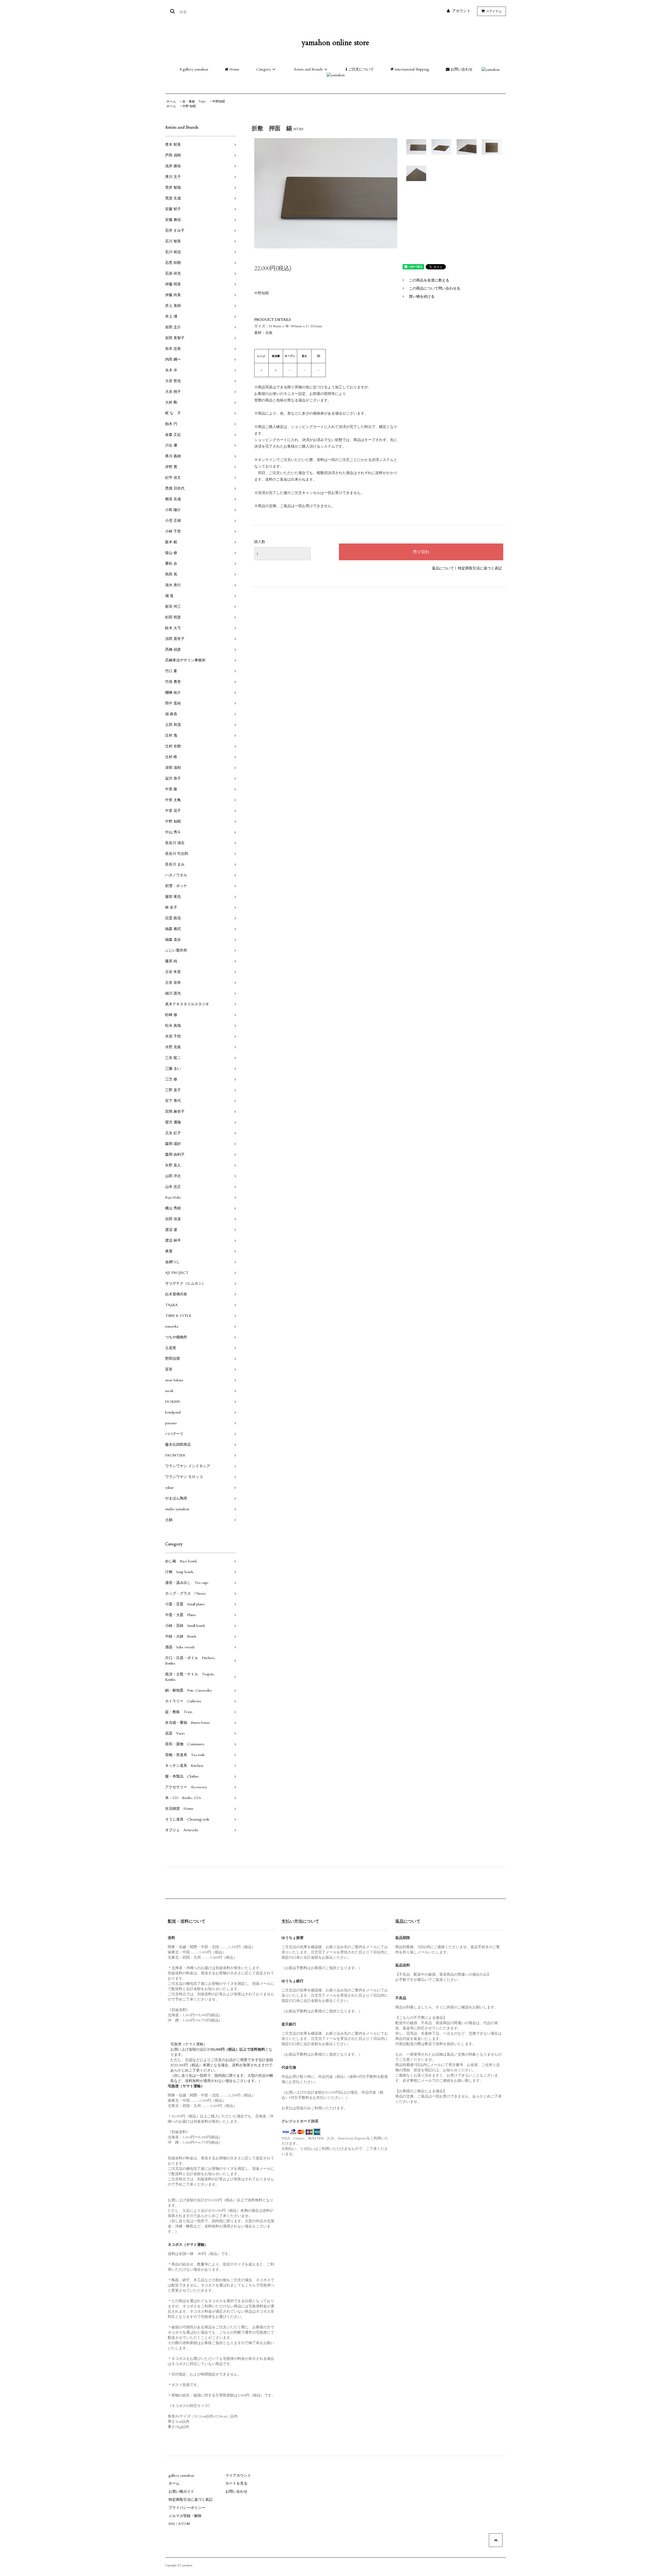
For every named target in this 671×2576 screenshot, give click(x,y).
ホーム (171, 101)
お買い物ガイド (181, 2491)
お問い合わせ (461, 69)
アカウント (461, 11)
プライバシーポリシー (187, 2508)
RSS (172, 2524)
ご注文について (360, 69)
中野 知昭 (189, 106)
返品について (443, 568)
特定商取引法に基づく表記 (480, 568)
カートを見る (236, 2483)
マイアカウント (238, 2476)
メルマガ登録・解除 (185, 2516)
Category (263, 69)
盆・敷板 (194, 101)
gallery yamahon (195, 69)
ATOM (184, 2524)
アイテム (494, 11)
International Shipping (411, 69)
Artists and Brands (308, 69)
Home (234, 69)
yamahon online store (335, 43)
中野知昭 (219, 101)
